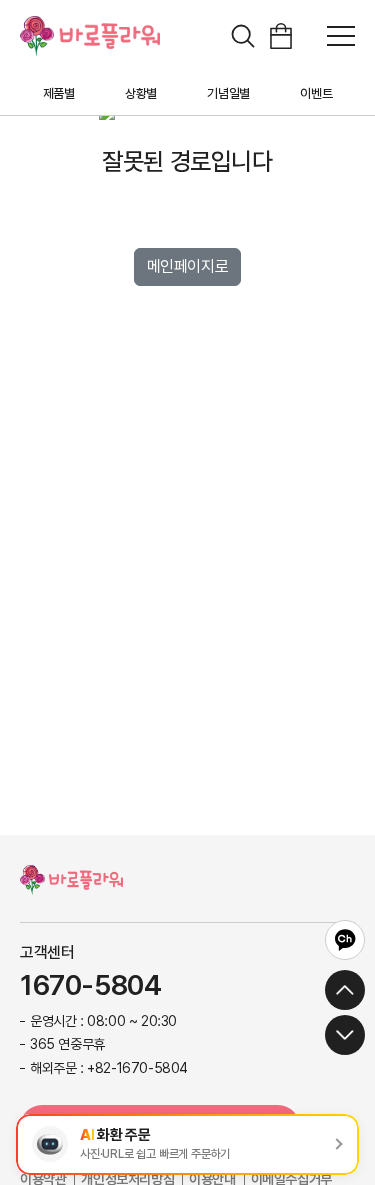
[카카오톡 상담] (345, 940)
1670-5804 (90, 986)
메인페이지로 (188, 266)
